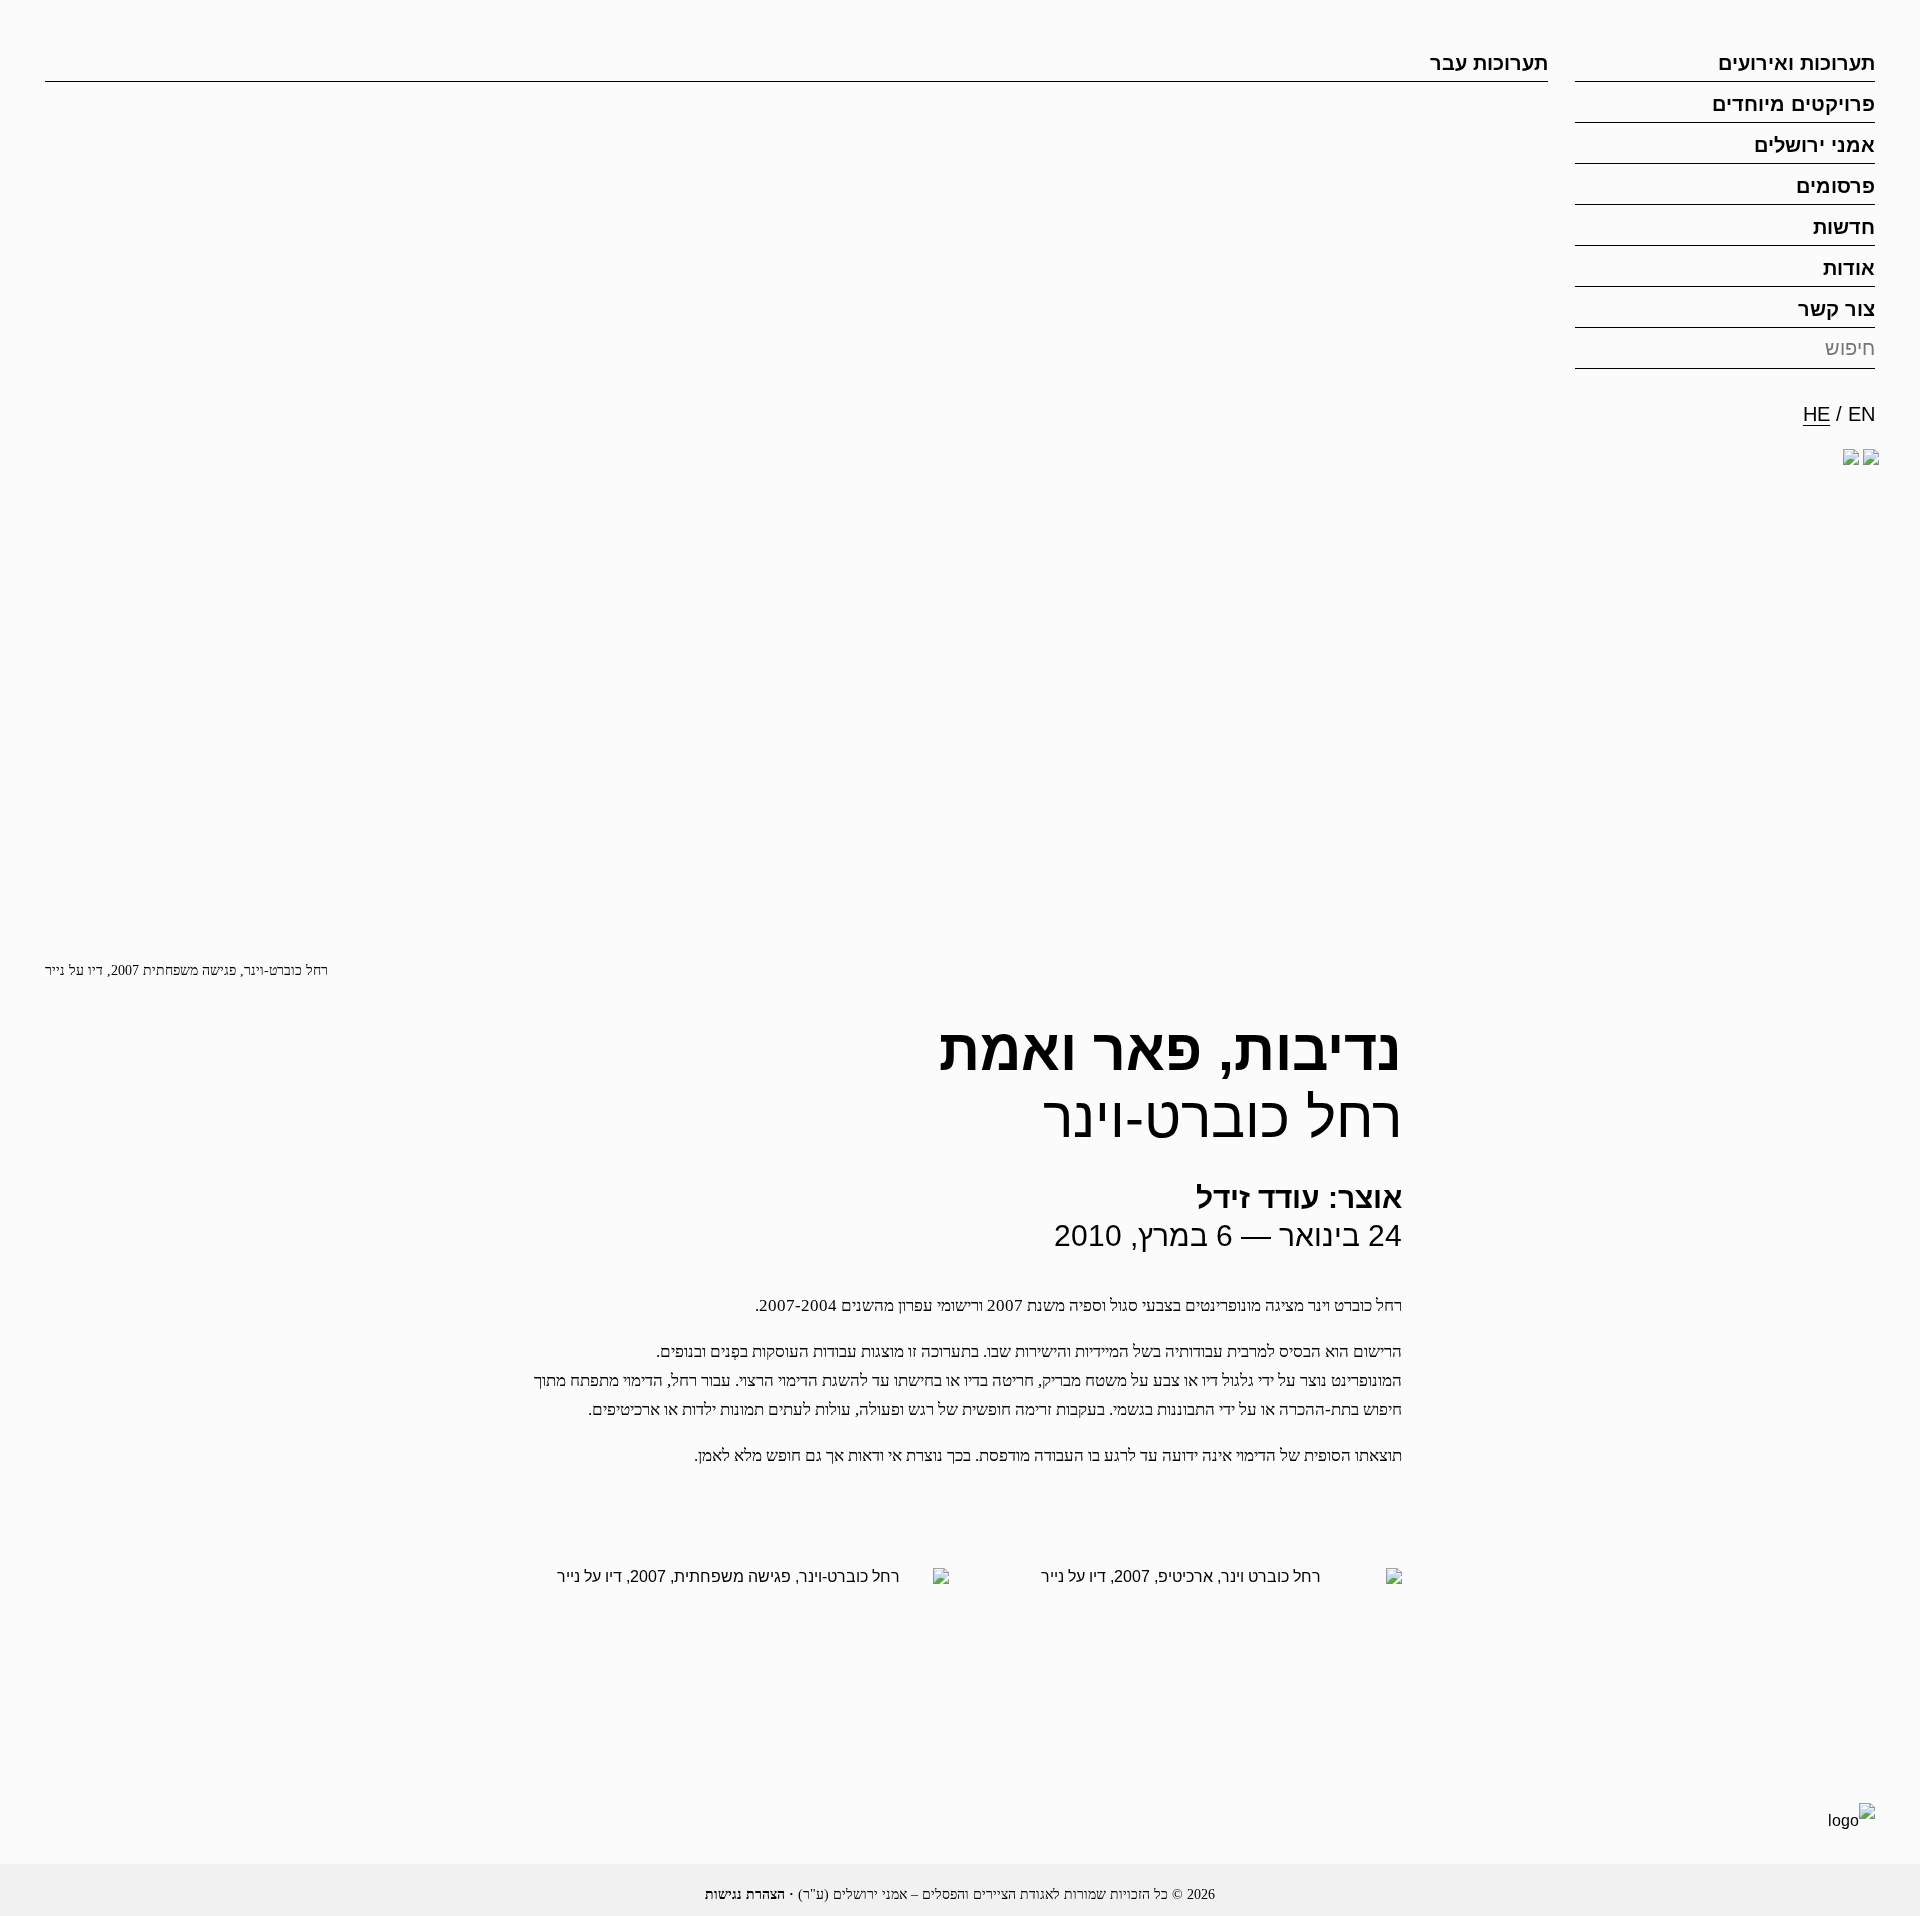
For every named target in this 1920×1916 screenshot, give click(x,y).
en (1861, 414)
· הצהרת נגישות (749, 1894)
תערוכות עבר (1489, 63)
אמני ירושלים (1814, 145)
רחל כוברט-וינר (1222, 1117)
